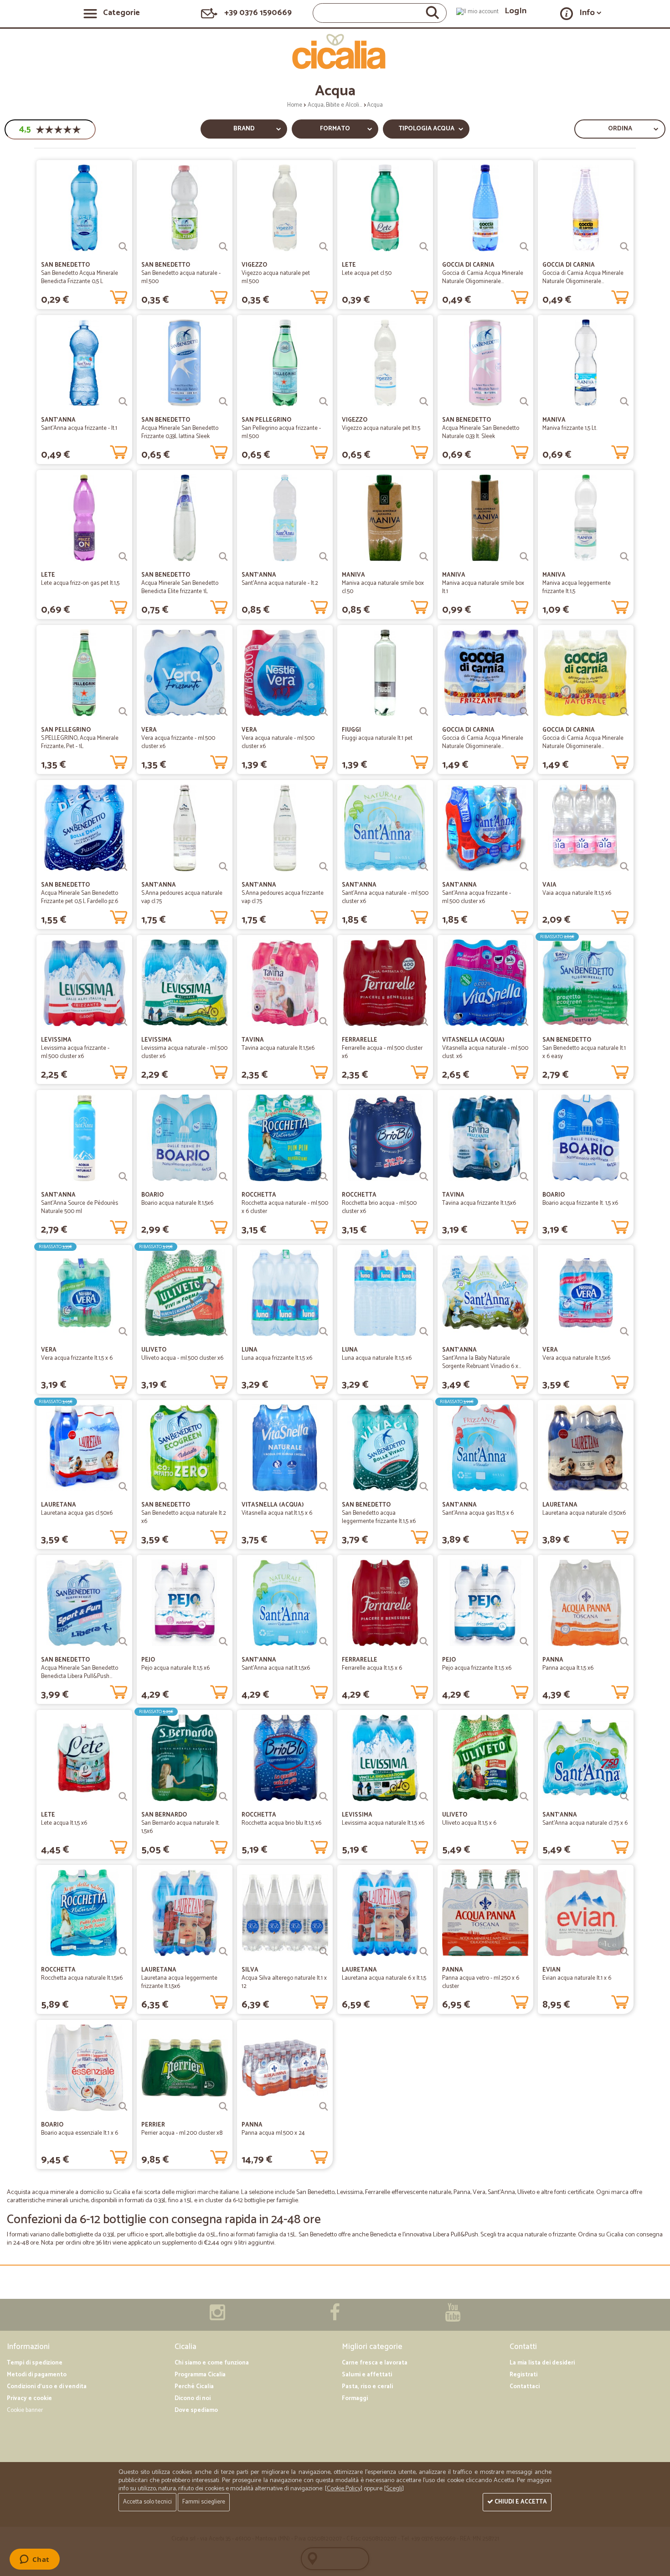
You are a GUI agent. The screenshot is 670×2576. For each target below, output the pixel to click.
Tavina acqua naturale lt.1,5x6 (278, 1048)
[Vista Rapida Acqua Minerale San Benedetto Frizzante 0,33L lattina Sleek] (223, 402)
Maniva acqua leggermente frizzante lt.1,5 (577, 587)
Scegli (394, 2489)
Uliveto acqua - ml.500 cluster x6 (182, 1358)
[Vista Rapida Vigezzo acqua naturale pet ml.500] (324, 247)
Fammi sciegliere (204, 2502)
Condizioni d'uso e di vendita (47, 2387)
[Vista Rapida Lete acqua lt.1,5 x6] (123, 1796)
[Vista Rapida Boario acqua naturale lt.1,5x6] (223, 1177)
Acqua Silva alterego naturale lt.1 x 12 (284, 1982)
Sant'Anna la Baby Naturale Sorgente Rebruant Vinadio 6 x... (482, 1362)
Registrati (523, 2375)
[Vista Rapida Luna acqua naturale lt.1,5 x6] (424, 1332)
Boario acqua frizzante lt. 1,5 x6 (580, 1203)
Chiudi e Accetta (520, 2502)
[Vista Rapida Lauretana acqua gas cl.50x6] (123, 1487)
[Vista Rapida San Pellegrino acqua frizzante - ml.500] (324, 402)
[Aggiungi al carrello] (119, 295)
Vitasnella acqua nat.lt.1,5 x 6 (277, 1513)
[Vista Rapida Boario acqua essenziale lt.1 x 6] (123, 2106)
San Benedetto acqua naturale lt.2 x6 (184, 1517)
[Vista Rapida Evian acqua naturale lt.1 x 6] (624, 1951)
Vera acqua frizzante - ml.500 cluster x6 (178, 742)
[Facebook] (335, 2317)
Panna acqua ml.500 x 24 (273, 2133)
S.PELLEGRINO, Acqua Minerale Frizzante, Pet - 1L (80, 742)
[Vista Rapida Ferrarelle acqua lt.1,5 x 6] (424, 1642)
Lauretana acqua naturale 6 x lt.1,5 (384, 1978)
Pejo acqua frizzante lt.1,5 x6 (477, 1668)
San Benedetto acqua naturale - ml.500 (181, 277)
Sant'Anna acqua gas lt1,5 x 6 (478, 1513)
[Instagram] (217, 2317)
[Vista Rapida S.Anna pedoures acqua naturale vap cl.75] (223, 867)
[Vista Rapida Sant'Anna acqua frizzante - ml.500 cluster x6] (524, 867)
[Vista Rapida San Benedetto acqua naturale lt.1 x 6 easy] (624, 1022)
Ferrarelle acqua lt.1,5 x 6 (372, 1668)
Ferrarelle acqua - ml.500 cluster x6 (382, 1052)
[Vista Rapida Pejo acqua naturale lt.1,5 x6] (223, 1642)
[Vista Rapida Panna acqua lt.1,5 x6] (624, 1642)
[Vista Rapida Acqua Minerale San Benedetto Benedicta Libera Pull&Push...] (123, 1642)
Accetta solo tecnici (147, 2502)
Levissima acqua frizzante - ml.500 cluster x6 (75, 1052)
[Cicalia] (335, 52)
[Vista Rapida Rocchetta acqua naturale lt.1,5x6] (123, 1951)
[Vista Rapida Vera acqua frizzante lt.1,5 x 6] (123, 1332)
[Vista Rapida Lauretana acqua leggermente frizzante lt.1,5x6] (223, 1951)
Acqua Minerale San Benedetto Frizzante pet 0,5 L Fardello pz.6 (80, 897)
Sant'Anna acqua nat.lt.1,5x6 (276, 1668)
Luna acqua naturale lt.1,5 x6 (377, 1358)
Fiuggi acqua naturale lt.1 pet (377, 738)
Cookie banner (25, 2410)
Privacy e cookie (29, 2398)
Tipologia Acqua (426, 129)
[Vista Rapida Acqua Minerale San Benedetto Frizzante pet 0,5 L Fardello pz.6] (123, 867)
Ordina (620, 129)
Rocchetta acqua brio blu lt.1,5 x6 (281, 1823)
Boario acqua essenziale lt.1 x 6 (80, 2133)
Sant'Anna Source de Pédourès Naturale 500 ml (80, 1207)
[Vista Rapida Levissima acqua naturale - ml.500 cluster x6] (223, 1022)
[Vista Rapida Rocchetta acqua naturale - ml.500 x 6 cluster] (324, 1177)
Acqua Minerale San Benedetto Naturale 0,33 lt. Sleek (481, 432)
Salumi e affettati (367, 2375)
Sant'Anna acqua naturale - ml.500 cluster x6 (385, 897)
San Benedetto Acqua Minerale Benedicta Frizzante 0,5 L (80, 277)
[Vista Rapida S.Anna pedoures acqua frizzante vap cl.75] (324, 867)
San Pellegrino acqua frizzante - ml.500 (281, 432)
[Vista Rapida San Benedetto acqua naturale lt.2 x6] (223, 1487)
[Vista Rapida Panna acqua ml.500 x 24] (324, 2106)
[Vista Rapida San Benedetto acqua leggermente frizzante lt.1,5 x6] (424, 1487)
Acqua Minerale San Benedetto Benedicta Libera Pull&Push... (80, 1672)
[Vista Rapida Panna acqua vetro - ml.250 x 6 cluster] (524, 1951)
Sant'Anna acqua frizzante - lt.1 (79, 428)
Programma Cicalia (200, 2375)
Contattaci (525, 2387)
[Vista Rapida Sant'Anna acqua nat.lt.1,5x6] (324, 1642)
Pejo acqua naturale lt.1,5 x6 (175, 1668)
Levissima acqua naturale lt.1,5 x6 (383, 1823)
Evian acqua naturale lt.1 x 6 (577, 1978)
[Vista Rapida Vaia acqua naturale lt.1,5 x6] (624, 867)
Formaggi (355, 2398)
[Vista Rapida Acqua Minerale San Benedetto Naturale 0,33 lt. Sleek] (524, 402)
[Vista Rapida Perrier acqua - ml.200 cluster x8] (223, 2106)
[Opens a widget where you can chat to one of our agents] (34, 2560)
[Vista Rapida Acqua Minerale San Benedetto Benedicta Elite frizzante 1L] (223, 557)
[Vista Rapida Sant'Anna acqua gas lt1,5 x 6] (524, 1487)
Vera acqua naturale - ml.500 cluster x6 (278, 742)
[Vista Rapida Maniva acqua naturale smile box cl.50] (424, 557)
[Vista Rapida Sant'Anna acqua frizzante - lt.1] (123, 402)
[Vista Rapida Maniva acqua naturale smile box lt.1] (524, 557)
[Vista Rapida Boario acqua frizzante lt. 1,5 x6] (624, 1177)
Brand (244, 129)
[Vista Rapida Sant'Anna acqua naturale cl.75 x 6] (624, 1796)
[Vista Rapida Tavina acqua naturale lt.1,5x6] (324, 1022)
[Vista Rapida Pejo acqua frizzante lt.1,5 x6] (524, 1642)
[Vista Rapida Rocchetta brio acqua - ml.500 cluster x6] (424, 1177)
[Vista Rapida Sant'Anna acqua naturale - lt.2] (324, 557)
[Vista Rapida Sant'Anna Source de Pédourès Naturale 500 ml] (123, 1177)
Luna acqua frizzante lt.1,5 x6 (277, 1358)
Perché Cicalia (194, 2387)
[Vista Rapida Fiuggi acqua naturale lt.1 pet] (424, 712)
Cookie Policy (344, 2489)
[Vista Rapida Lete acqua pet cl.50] (424, 247)
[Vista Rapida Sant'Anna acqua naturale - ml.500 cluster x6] (424, 867)
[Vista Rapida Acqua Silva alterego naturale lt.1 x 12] (324, 1951)
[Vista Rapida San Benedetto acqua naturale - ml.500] (223, 247)
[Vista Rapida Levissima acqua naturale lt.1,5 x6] (424, 1796)
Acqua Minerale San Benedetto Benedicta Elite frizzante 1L (180, 587)
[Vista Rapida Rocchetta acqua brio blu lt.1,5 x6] (324, 1796)
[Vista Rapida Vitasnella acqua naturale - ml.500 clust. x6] (524, 1022)
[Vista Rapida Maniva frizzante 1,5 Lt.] (624, 402)
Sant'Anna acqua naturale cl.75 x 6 (585, 1823)
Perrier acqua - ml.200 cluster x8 (182, 2133)
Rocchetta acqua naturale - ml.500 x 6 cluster (285, 1207)
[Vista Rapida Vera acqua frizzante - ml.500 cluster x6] (223, 712)
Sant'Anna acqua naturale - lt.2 (280, 583)
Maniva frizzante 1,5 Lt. (570, 428)
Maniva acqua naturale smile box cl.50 (383, 587)
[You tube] (453, 2317)
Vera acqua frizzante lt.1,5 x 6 (77, 1358)
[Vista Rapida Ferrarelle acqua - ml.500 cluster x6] (424, 1022)
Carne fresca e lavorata (375, 2363)
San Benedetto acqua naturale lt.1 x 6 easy (584, 1052)
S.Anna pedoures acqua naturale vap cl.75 (182, 897)
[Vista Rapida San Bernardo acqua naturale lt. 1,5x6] (223, 1796)
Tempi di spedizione (35, 2363)
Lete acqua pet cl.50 (367, 273)
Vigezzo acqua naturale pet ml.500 (276, 277)
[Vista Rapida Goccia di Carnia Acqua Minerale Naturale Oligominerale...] (524, 247)
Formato (335, 129)
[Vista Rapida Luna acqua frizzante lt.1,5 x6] (324, 1332)
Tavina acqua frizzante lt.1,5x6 (479, 1203)
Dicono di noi (193, 2398)
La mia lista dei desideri (542, 2363)
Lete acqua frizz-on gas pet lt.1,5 (80, 583)
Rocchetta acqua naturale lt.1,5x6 (82, 1978)
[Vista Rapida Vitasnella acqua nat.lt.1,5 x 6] (324, 1487)
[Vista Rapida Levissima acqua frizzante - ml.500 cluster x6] (123, 1022)
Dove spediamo (196, 2410)
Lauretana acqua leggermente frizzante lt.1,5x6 (179, 1982)
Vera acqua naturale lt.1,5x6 (576, 1358)
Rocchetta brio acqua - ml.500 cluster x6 (379, 1207)
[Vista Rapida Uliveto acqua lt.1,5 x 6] (524, 1796)
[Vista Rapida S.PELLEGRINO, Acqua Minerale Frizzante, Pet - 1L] (123, 712)
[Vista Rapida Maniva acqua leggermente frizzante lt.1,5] (624, 557)
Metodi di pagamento (37, 2375)
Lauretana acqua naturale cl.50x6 (584, 1513)
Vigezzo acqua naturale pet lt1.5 (381, 428)
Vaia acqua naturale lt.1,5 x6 (577, 893)
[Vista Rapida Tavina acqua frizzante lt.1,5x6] (524, 1177)
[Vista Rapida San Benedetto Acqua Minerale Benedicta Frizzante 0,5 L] (123, 247)
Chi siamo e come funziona (212, 2363)
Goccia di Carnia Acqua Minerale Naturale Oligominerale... (483, 277)
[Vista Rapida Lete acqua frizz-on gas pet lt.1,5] (123, 557)
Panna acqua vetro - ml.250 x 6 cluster (481, 1982)
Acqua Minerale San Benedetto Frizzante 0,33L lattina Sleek (180, 432)
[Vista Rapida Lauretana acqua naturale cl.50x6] (624, 1487)
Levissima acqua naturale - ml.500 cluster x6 (184, 1052)
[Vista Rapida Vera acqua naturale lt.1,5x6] (624, 1332)
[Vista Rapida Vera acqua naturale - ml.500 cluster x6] (324, 712)
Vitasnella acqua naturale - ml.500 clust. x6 (485, 1052)
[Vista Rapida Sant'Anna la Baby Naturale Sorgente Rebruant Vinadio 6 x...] (524, 1332)
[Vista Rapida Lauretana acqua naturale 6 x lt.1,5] (424, 1951)
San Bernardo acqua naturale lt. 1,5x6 (180, 1827)
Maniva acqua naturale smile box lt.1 (483, 587)
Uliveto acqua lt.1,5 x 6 (469, 1823)
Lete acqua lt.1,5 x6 (64, 1823)
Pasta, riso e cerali (367, 2387)
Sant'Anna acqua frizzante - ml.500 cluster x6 (477, 897)
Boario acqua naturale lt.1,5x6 (177, 1203)
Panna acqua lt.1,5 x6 (568, 1668)
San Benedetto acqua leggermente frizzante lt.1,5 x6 (379, 1517)
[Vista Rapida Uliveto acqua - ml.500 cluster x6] (223, 1332)
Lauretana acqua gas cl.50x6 (77, 1513)
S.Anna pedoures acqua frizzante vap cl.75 (283, 897)
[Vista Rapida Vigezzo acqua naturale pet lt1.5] (424, 402)
